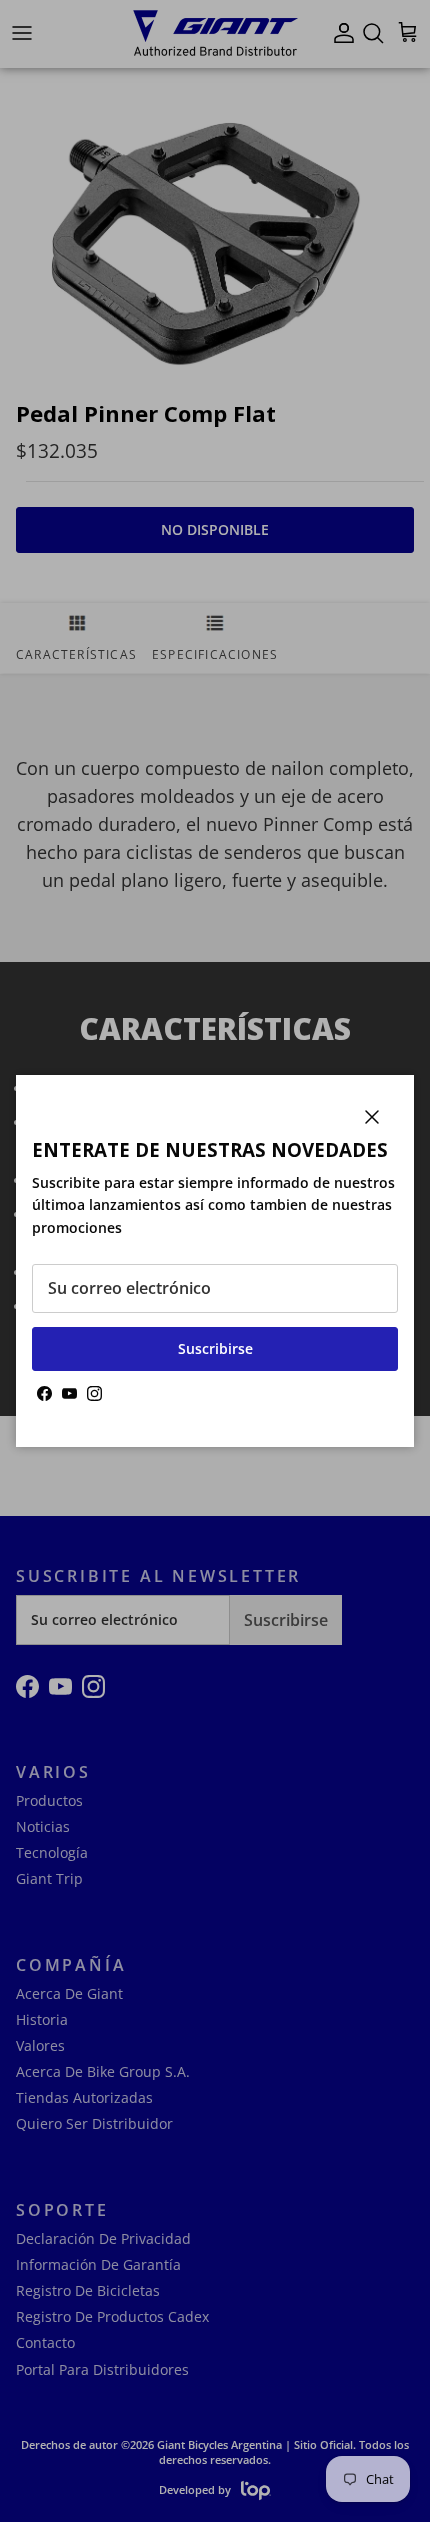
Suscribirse (215, 1348)
